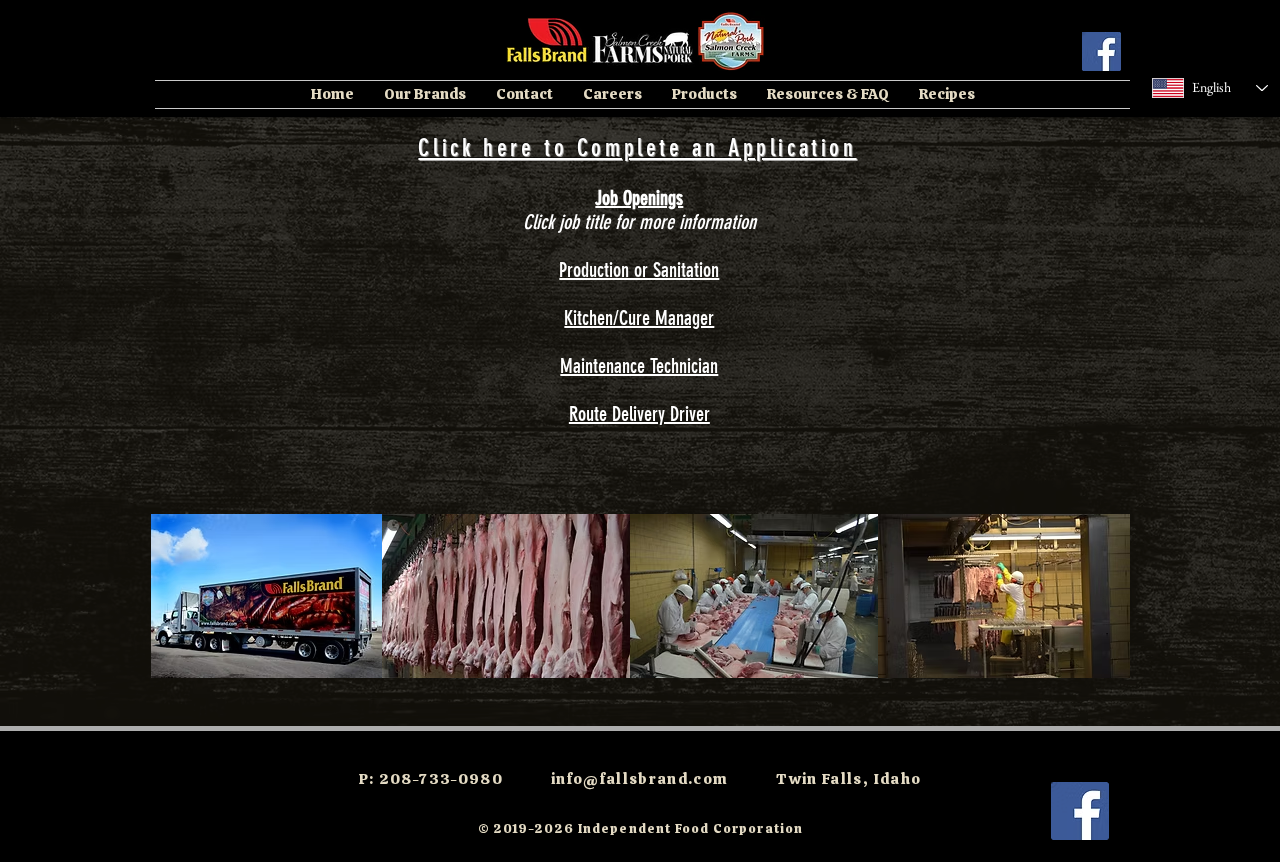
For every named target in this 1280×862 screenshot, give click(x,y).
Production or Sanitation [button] (639, 270)
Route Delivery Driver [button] (639, 414)
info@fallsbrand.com (640, 779)
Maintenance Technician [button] (639, 366)
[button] (425, 94)
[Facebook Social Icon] (1101, 51)
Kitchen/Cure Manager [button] (639, 318)
